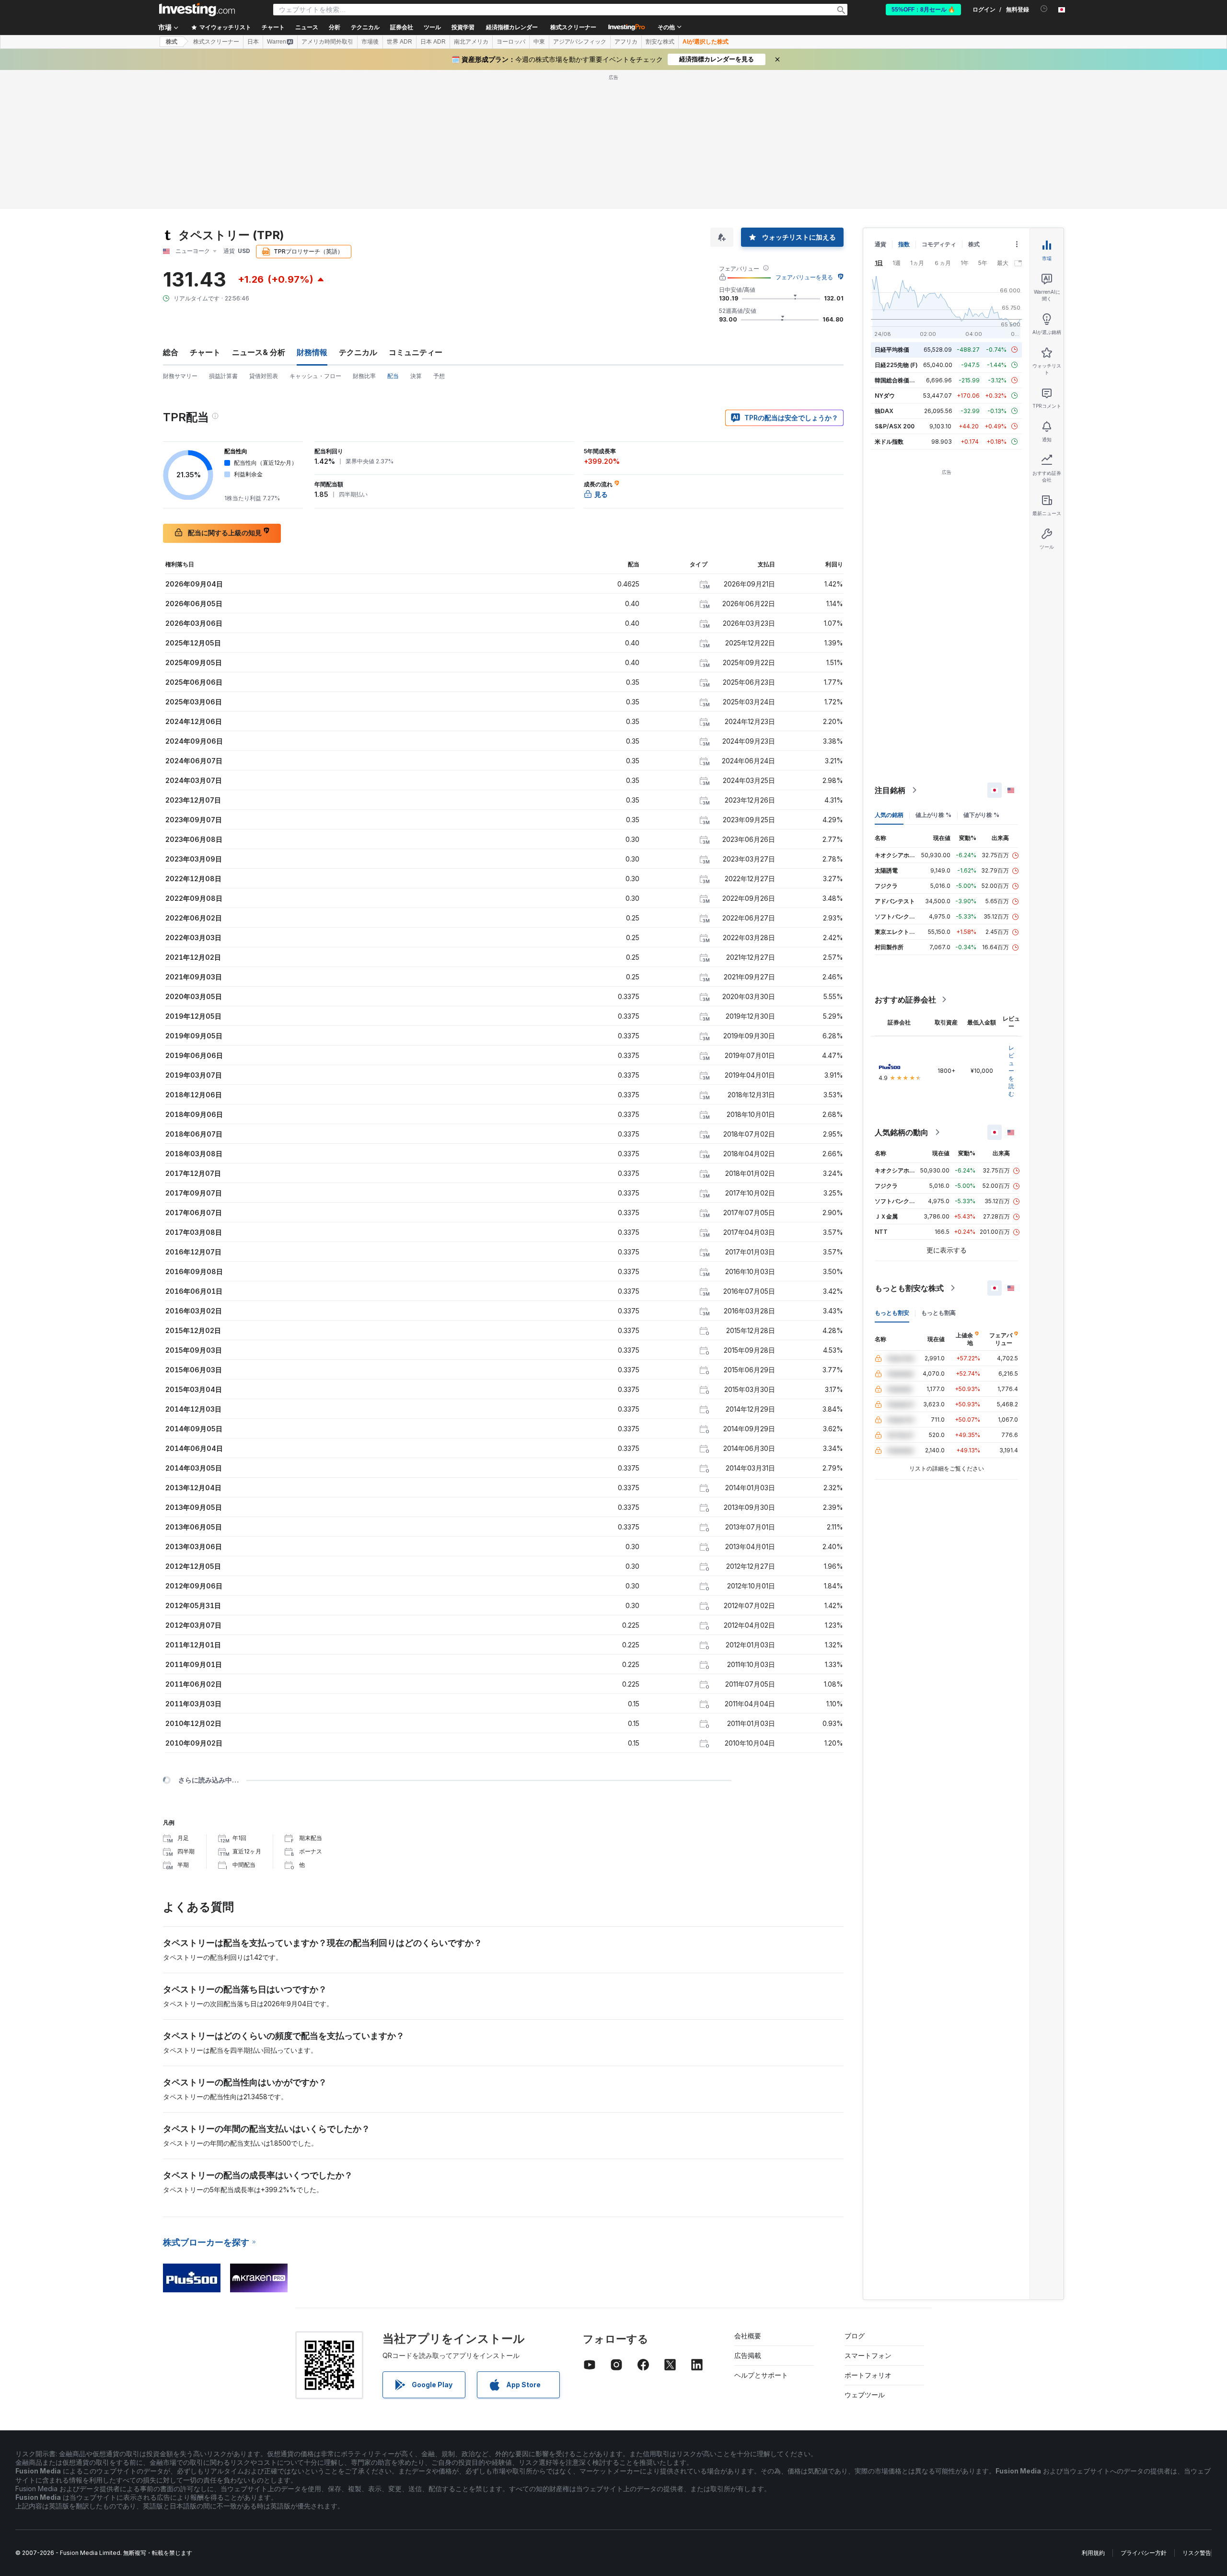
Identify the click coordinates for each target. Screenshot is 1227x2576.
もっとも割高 (938, 1313)
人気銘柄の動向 (902, 1132)
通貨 (880, 244)
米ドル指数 (889, 442)
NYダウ (885, 396)
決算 (416, 376)
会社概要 (748, 2336)
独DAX (884, 411)
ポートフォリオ (868, 2375)
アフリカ (626, 42)
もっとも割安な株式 (909, 1288)
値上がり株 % (933, 815)
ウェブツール (865, 2395)
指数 (904, 244)
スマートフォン (868, 2355)
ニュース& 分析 (259, 352)
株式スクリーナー (573, 27)
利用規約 (1093, 2553)
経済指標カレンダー (512, 27)
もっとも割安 (892, 1313)
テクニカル (358, 352)
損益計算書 (223, 376)
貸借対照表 (264, 376)
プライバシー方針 (1144, 2553)
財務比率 (364, 376)
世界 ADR (399, 42)
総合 (171, 352)
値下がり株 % (981, 815)
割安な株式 (660, 42)
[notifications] (1044, 9)
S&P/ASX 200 (895, 426)
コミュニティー (416, 352)
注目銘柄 (890, 790)
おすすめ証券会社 (905, 1000)
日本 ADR (433, 42)
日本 (253, 42)
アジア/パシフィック (580, 42)
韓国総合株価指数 (898, 380)
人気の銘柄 (889, 815)
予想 (439, 376)
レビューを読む (1011, 1071)
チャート (205, 352)
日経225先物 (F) (896, 365)
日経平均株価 (892, 350)
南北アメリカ (471, 42)
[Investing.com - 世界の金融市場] (197, 10)
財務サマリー (180, 376)
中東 (539, 42)
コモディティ (939, 244)
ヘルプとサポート (761, 2375)
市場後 (370, 42)
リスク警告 (1197, 2553)
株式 (172, 42)
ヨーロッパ (511, 42)
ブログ (855, 2336)
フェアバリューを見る (804, 277)
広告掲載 (748, 2355)
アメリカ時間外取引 (327, 42)
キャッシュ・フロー (315, 376)
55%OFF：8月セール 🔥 (923, 10)
